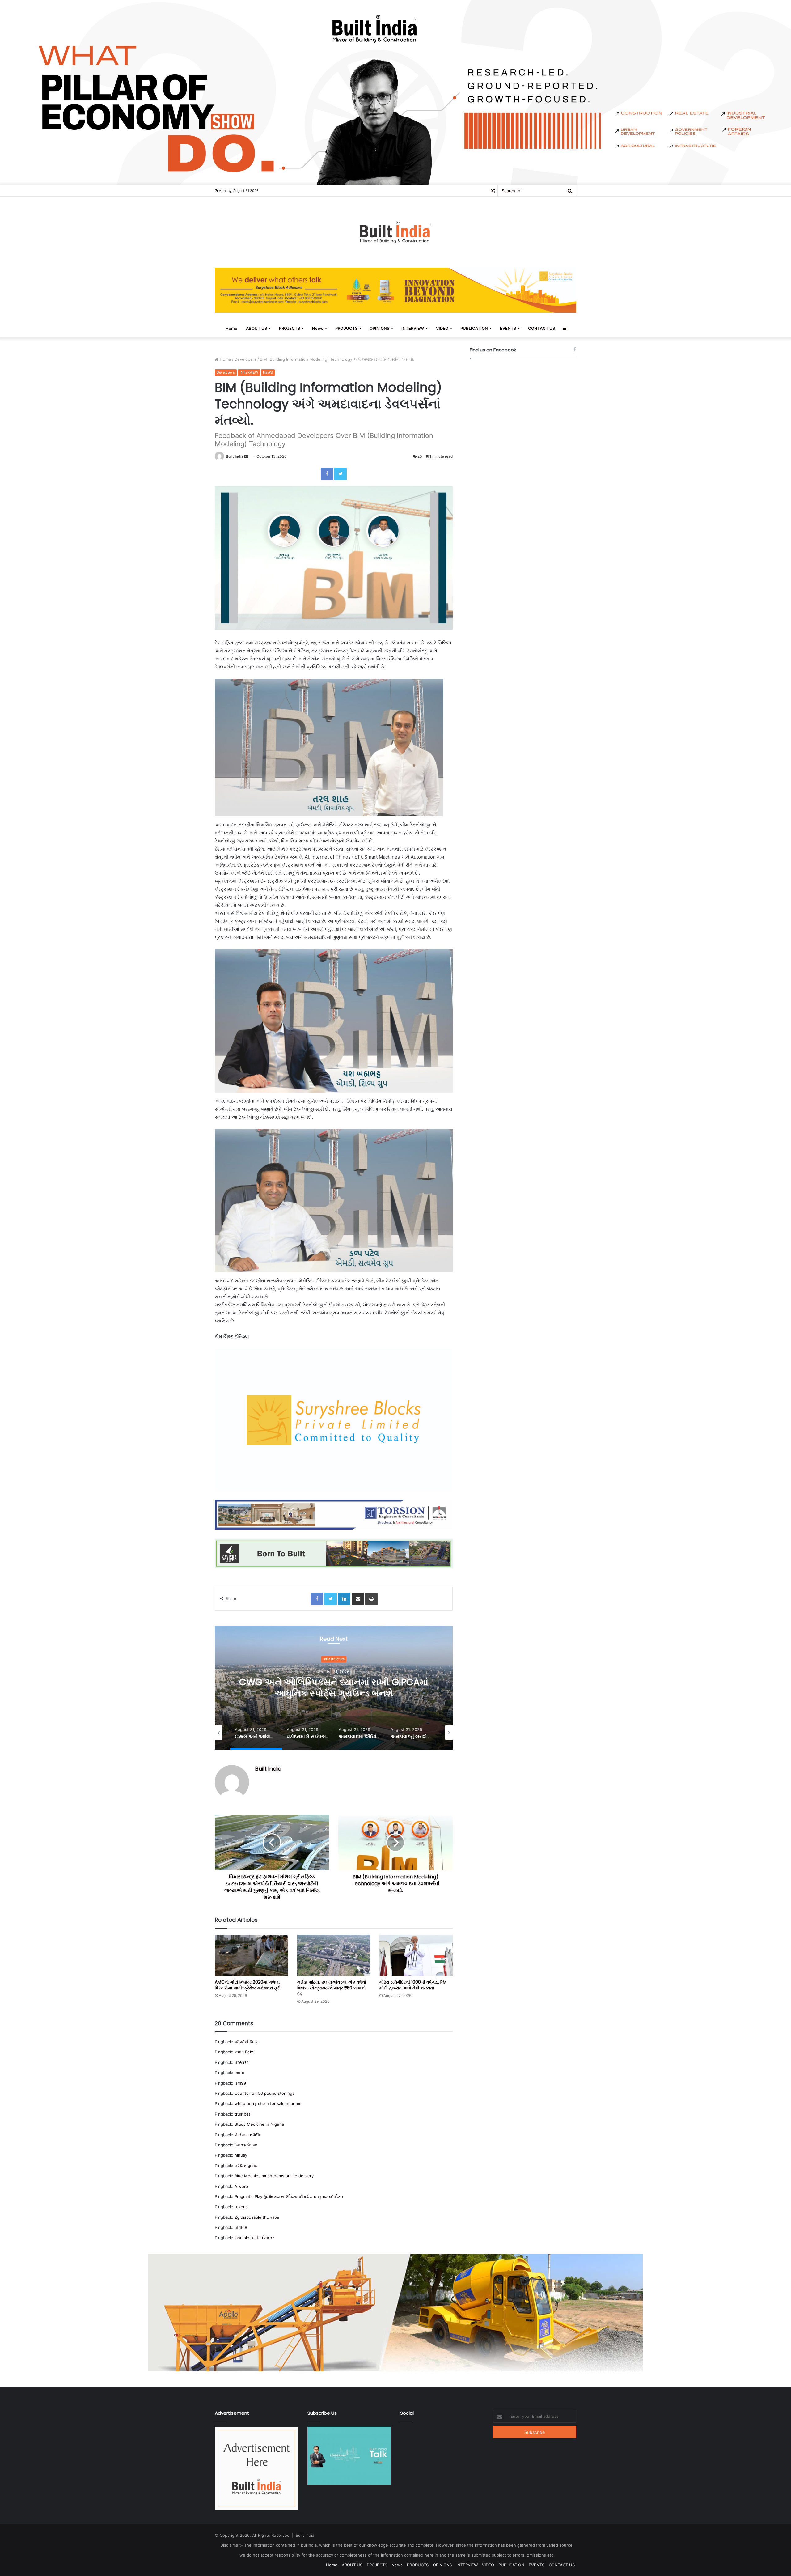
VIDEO (442, 328)
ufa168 (241, 2227)
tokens (241, 2207)
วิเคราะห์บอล (246, 2145)
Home (231, 328)
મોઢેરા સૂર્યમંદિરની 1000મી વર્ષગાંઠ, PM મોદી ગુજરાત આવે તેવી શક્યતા (413, 1985)
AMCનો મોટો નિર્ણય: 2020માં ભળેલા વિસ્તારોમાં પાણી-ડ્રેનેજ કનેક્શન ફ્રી (248, 1985)
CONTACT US (541, 328)
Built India (235, 456)
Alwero (241, 2186)
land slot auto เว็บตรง (254, 2238)
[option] (334, 1688)
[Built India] (395, 232)
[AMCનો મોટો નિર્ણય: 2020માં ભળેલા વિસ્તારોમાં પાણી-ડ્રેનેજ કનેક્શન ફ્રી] (251, 1955)
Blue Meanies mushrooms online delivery (274, 2176)
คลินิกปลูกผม (246, 2166)
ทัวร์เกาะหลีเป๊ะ (248, 2135)
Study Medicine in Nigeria (259, 2124)
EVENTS (508, 328)
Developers (245, 359)
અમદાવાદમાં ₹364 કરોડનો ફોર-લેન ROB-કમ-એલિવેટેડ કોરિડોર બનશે (334, 1688)
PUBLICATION (474, 328)
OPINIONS (379, 328)
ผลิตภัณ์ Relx (246, 2042)
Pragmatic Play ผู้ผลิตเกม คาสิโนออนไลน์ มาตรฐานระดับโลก (289, 2196)
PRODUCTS (346, 328)
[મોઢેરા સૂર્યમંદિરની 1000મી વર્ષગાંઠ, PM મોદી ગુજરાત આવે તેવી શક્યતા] (416, 1955)
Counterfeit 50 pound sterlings (264, 2093)
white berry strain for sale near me (268, 2103)
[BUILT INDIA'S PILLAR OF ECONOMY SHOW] (395, 92)
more (239, 2073)
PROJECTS (290, 328)
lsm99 (240, 2083)
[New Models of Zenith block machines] (395, 2312)
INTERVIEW (413, 328)
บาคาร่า (241, 2062)
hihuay (241, 2155)
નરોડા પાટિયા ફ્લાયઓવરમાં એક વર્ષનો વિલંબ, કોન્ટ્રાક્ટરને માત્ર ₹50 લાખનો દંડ (332, 1988)
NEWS (268, 372)
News (318, 328)
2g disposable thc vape (257, 2217)
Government (334, 1659)
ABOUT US (256, 328)
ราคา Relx (244, 2052)
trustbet (242, 2114)
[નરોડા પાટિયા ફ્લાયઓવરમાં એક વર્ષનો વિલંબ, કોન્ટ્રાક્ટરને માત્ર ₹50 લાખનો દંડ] (334, 1955)
